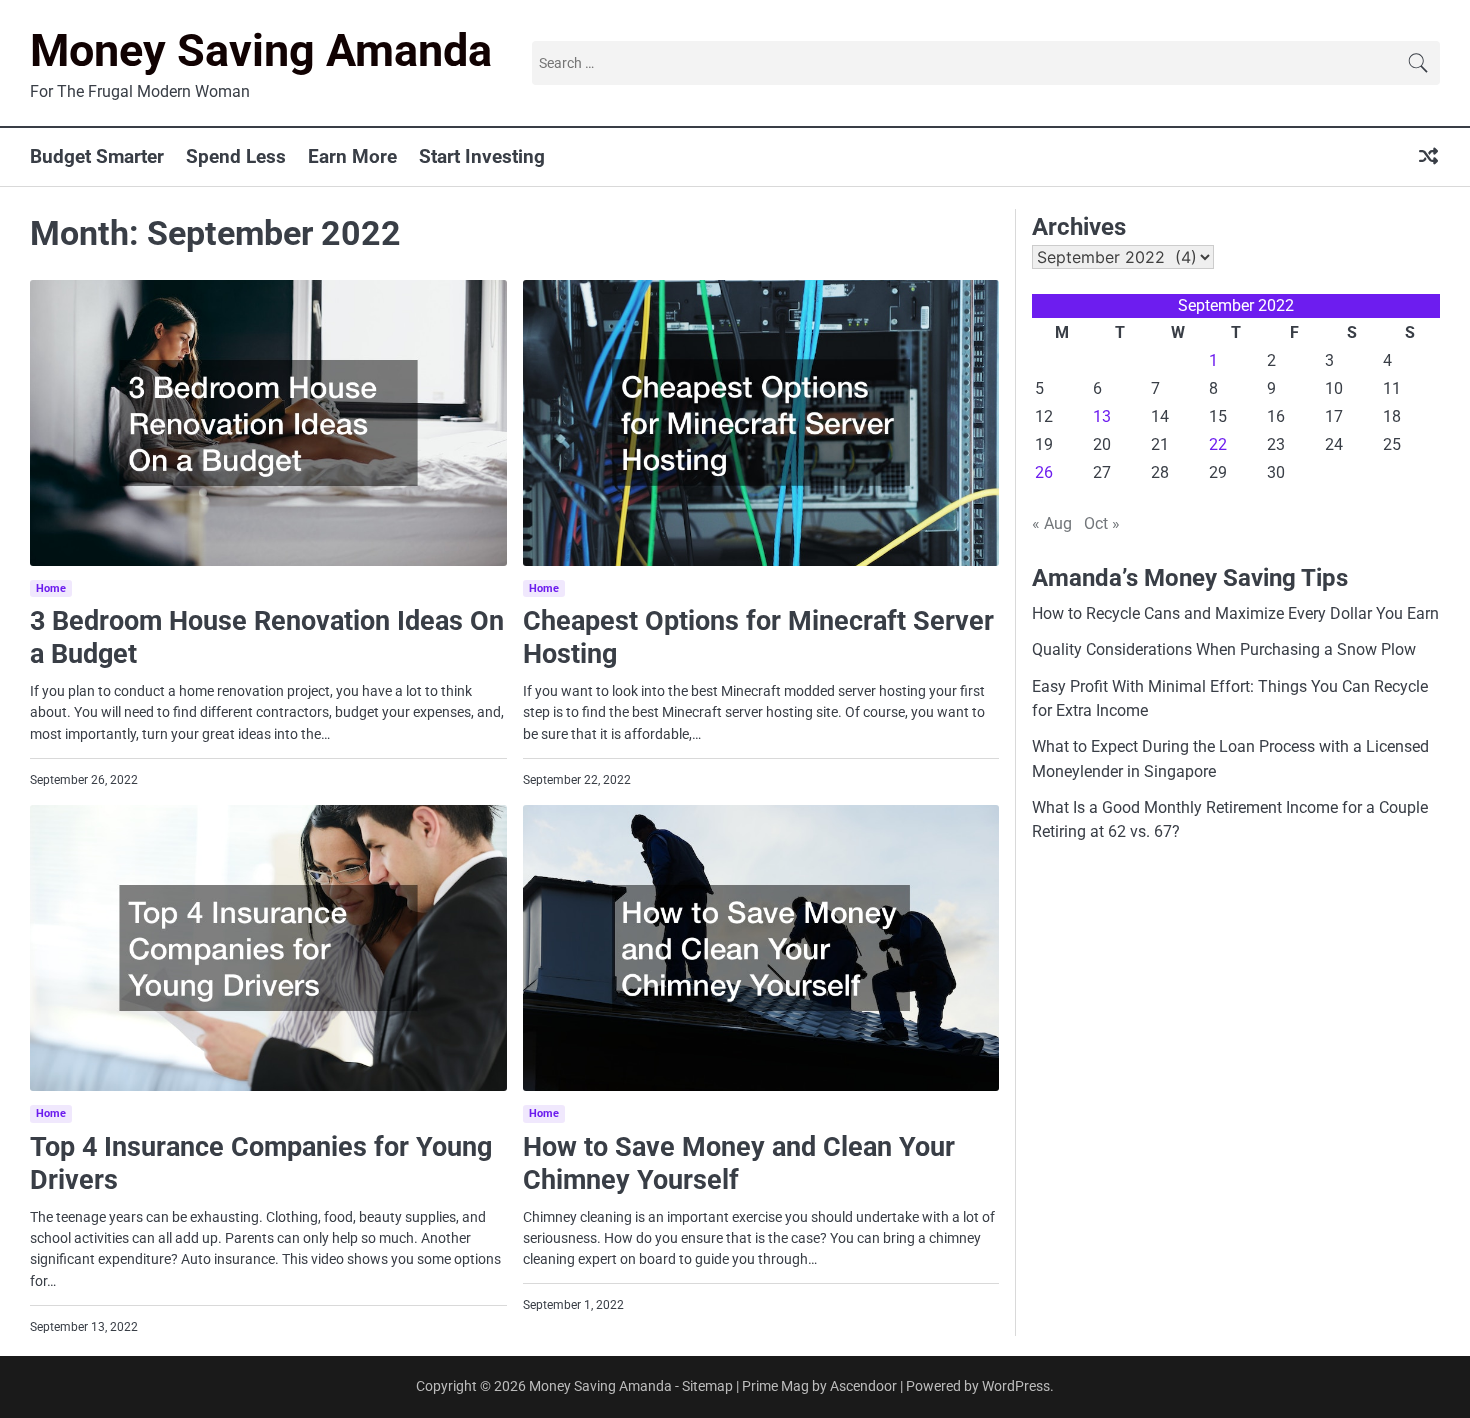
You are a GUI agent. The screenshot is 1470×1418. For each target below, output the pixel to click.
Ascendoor (863, 1386)
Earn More (352, 156)
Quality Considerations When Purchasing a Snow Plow (1224, 649)
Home (51, 588)
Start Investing (482, 156)
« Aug (1052, 523)
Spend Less (236, 156)
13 (1102, 416)
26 (1044, 472)
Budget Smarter (97, 156)
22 (1218, 444)
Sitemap (707, 1386)
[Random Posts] (1428, 157)
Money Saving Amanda (261, 50)
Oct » (1102, 523)
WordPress (1016, 1386)
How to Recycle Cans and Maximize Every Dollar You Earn (1235, 613)
